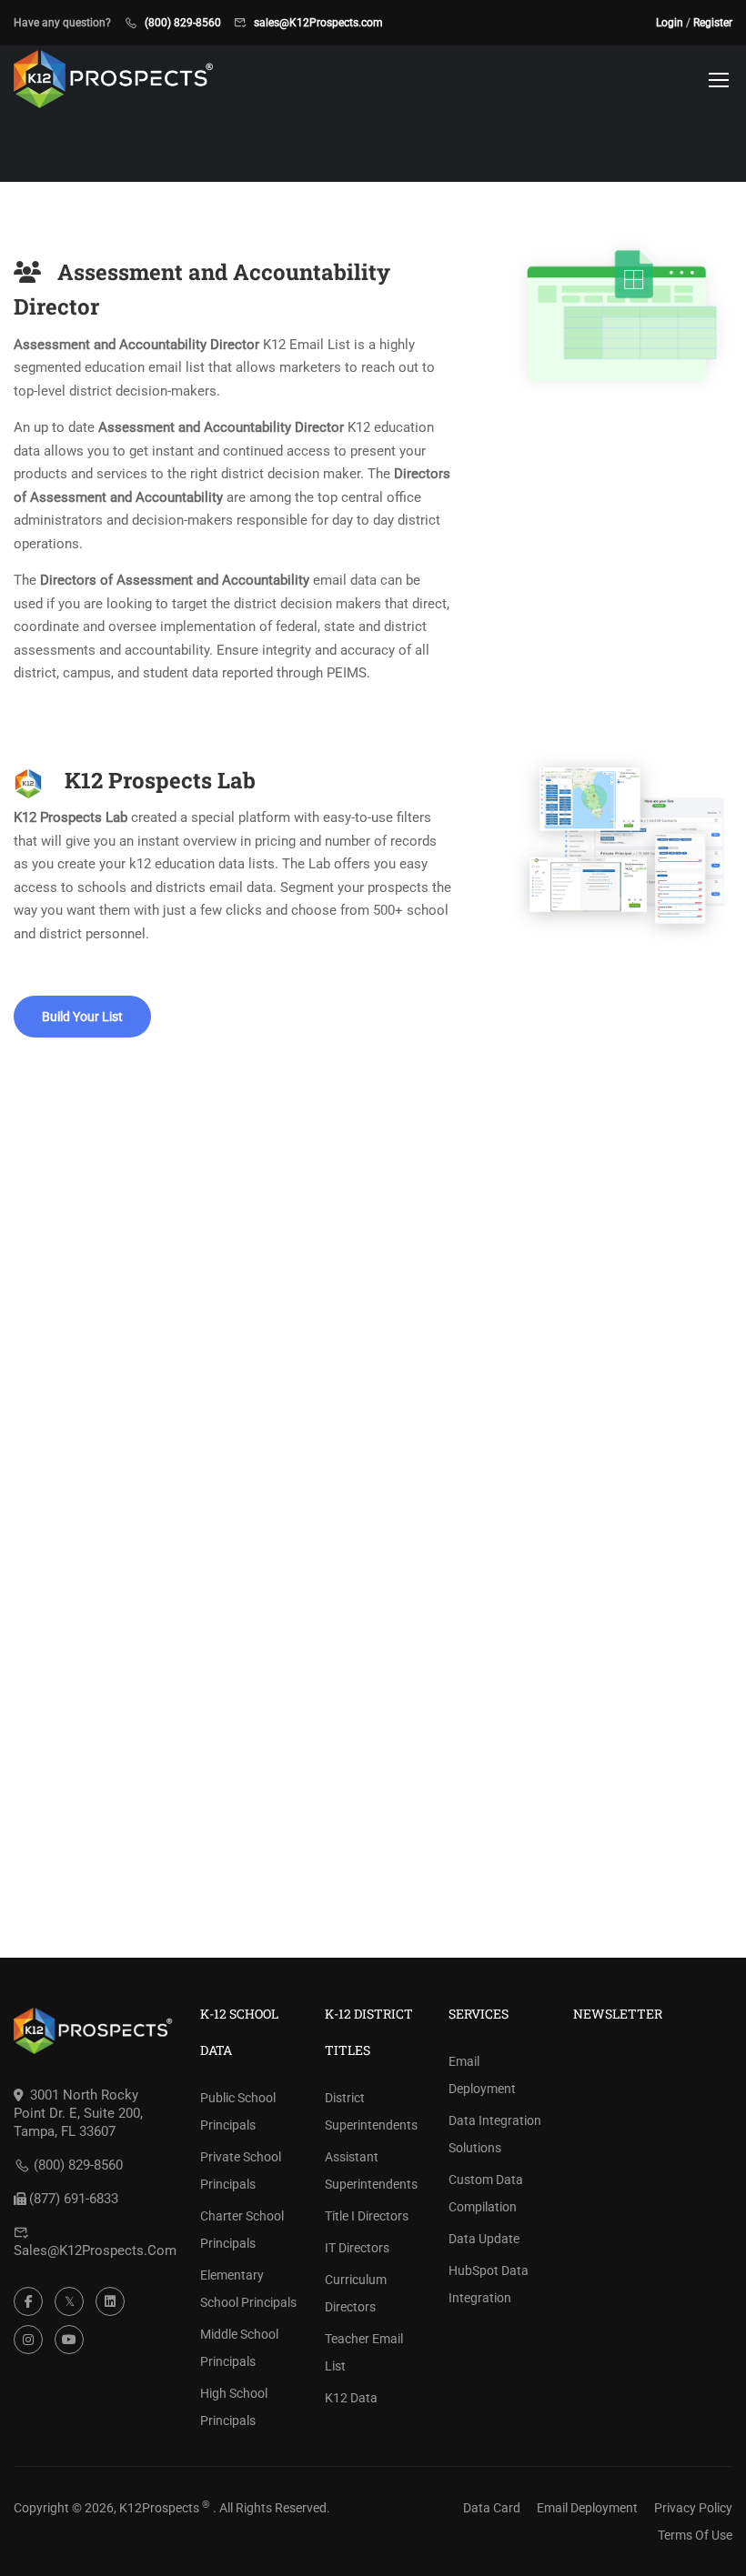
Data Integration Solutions (495, 2134)
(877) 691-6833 (74, 2199)
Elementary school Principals (248, 2289)
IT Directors (357, 2248)
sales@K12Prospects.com (318, 23)
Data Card (492, 2508)
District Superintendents (371, 2111)
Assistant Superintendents (371, 2170)
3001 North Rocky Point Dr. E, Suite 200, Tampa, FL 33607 (78, 2113)
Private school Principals (241, 2170)
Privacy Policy (693, 2508)
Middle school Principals (239, 2348)
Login (670, 23)
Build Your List (82, 1017)
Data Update (484, 2239)
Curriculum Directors (356, 2293)
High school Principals (234, 2407)
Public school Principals (238, 2111)
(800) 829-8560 (183, 23)
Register (713, 23)
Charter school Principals (242, 2230)
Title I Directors (367, 2216)
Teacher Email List (364, 2352)
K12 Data (351, 2398)
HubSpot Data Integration (489, 2284)
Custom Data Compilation (486, 2193)
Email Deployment (482, 2075)
